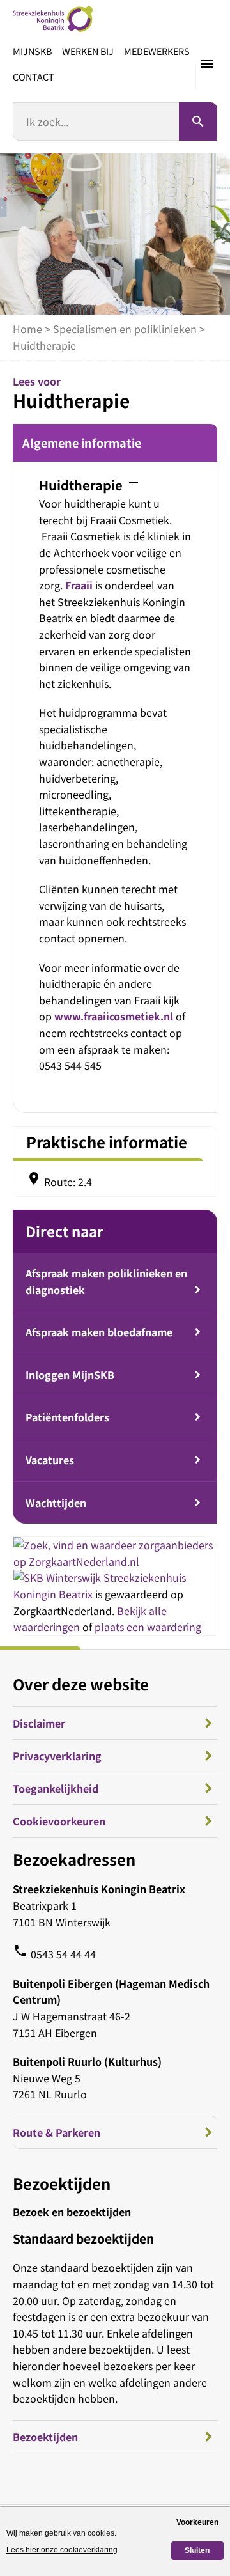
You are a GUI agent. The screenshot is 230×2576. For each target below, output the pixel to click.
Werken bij (88, 51)
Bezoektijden (45, 2437)
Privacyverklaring (57, 1756)
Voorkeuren (197, 2522)
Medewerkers (157, 51)
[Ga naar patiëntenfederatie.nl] (58, 1577)
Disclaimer (39, 1723)
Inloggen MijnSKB (70, 1375)
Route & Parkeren (57, 2132)
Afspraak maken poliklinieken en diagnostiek (106, 1281)
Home (27, 329)
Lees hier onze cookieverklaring (62, 2550)
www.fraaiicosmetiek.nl (114, 1016)
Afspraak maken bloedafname (99, 1332)
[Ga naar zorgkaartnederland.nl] (115, 1561)
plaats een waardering (148, 1627)
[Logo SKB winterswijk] (53, 19)
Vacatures (50, 1460)
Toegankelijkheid (56, 1788)
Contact (34, 76)
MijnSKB (32, 51)
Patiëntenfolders (67, 1417)
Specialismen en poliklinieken (125, 329)
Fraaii (79, 585)
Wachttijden (56, 1503)
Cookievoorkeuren (59, 1821)
